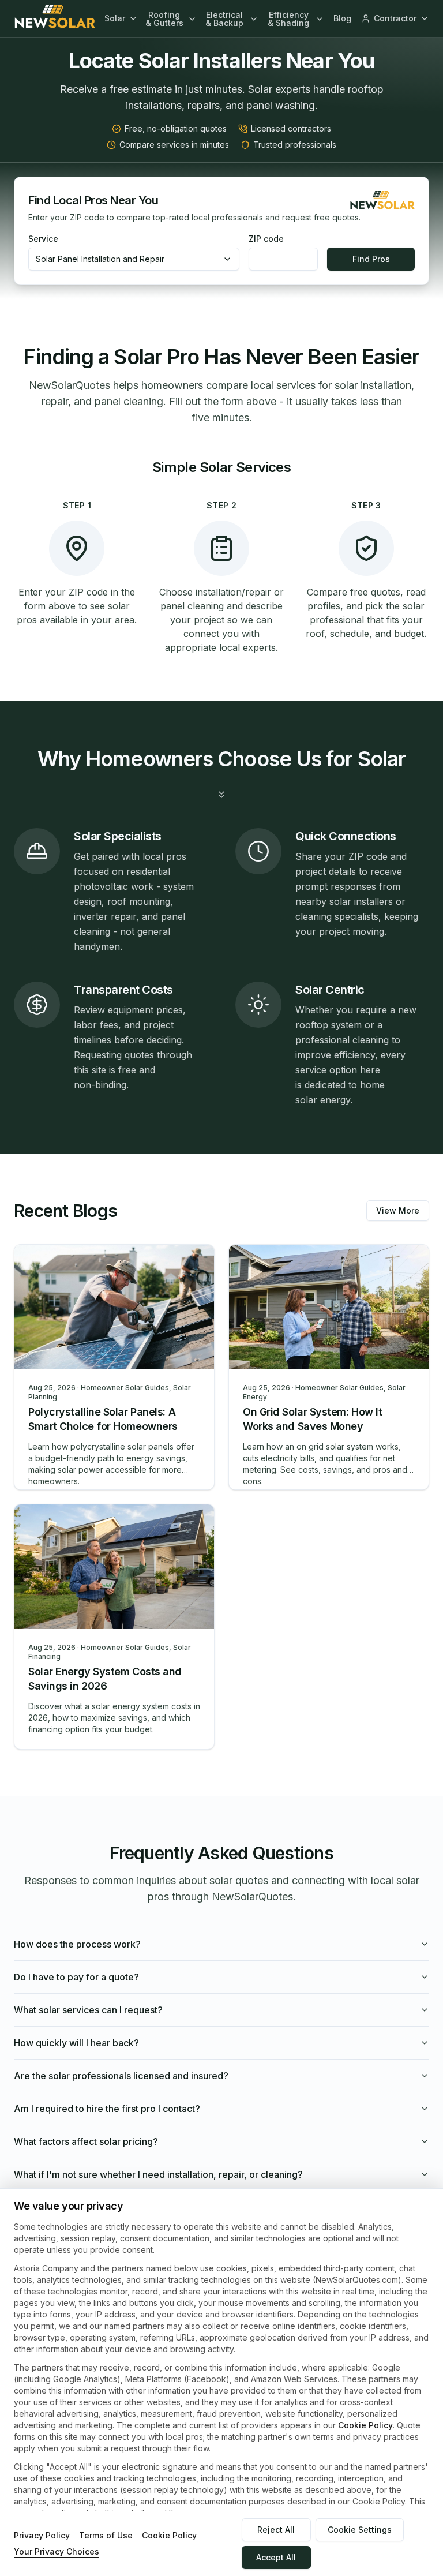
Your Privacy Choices (57, 2551)
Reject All (276, 2530)
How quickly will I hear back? (76, 2043)
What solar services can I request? (88, 2010)
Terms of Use (106, 2535)
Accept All (276, 2557)
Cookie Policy (365, 2425)
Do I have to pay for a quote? (76, 1977)
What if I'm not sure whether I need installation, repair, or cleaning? (158, 2174)
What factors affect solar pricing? (86, 2141)
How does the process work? (77, 1944)
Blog (342, 18)
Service (43, 239)
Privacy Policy (42, 2535)
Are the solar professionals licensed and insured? (121, 2076)
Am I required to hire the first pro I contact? (107, 2109)
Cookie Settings (360, 2530)
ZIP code (266, 239)
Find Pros (371, 259)
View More (398, 1210)
